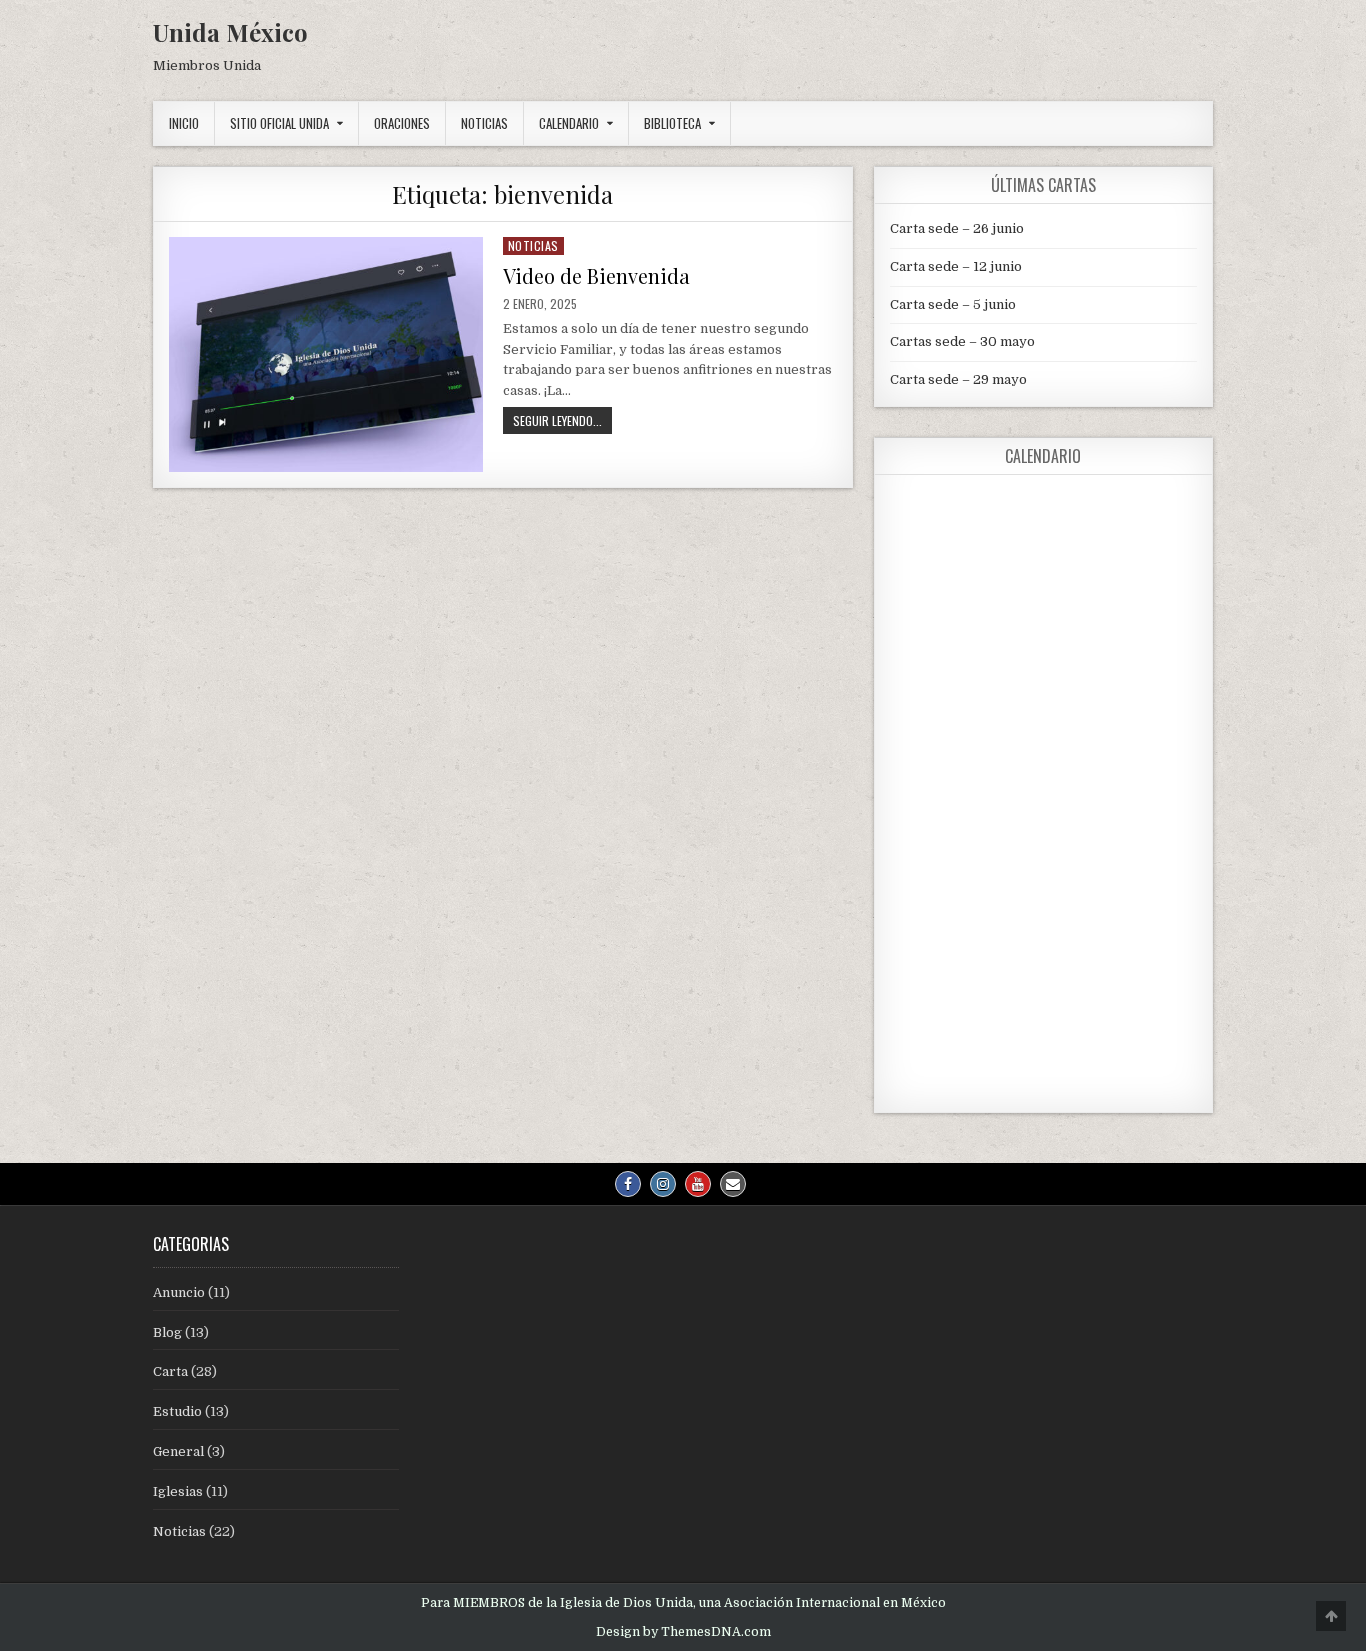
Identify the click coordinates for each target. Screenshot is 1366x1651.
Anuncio (179, 1292)
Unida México (230, 32)
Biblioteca (672, 123)
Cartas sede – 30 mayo (962, 341)
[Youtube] (698, 1184)
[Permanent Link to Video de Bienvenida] (326, 354)
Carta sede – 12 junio (956, 266)
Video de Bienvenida (596, 275)
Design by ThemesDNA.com (683, 1632)
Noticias (484, 123)
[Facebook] (628, 1184)
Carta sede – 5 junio (953, 304)
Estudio (177, 1411)
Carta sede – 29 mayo (958, 379)
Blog (167, 1332)
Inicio (184, 123)
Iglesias (178, 1491)
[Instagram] (663, 1184)
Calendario (569, 123)
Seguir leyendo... (562, 422)
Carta (170, 1371)
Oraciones (402, 123)
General (178, 1451)
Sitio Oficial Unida (279, 123)
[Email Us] (733, 1184)
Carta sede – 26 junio (957, 228)
